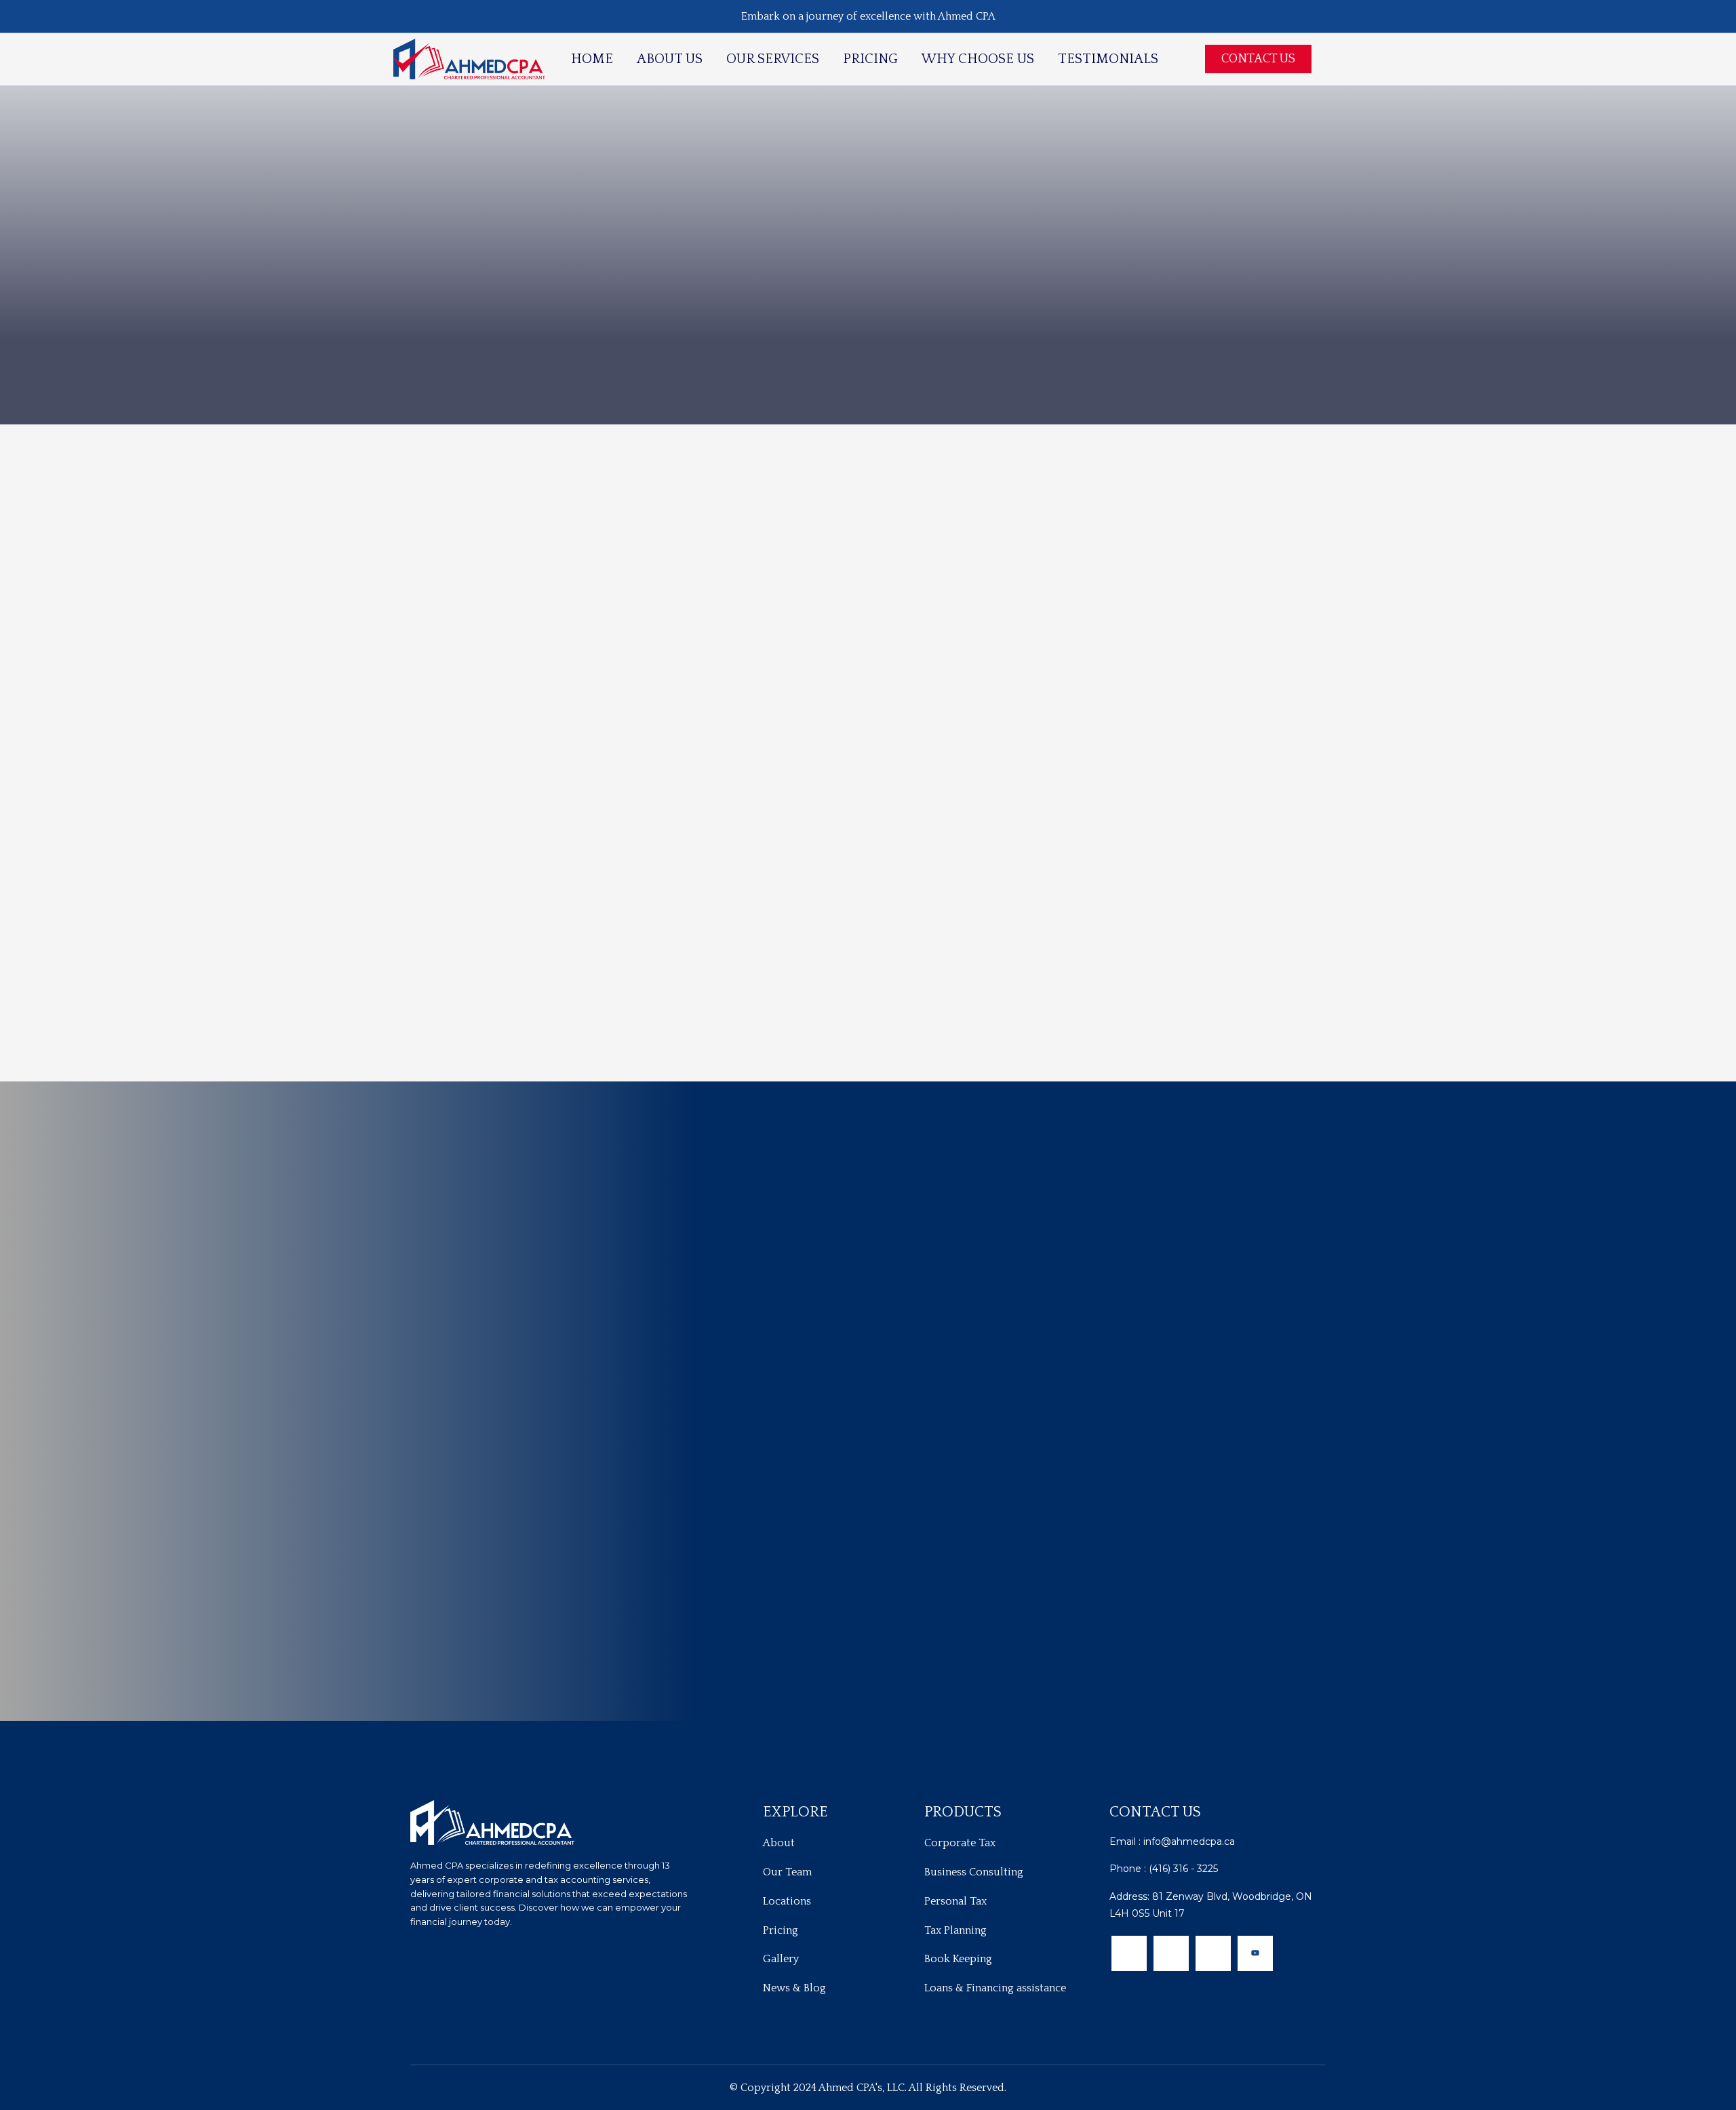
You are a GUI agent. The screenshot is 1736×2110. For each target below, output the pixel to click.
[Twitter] (1171, 1953)
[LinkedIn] (1213, 1953)
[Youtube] (1255, 1953)
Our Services (773, 59)
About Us (670, 59)
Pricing (870, 59)
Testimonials (1108, 59)
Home (592, 59)
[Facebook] (1129, 1953)
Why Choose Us (978, 59)
